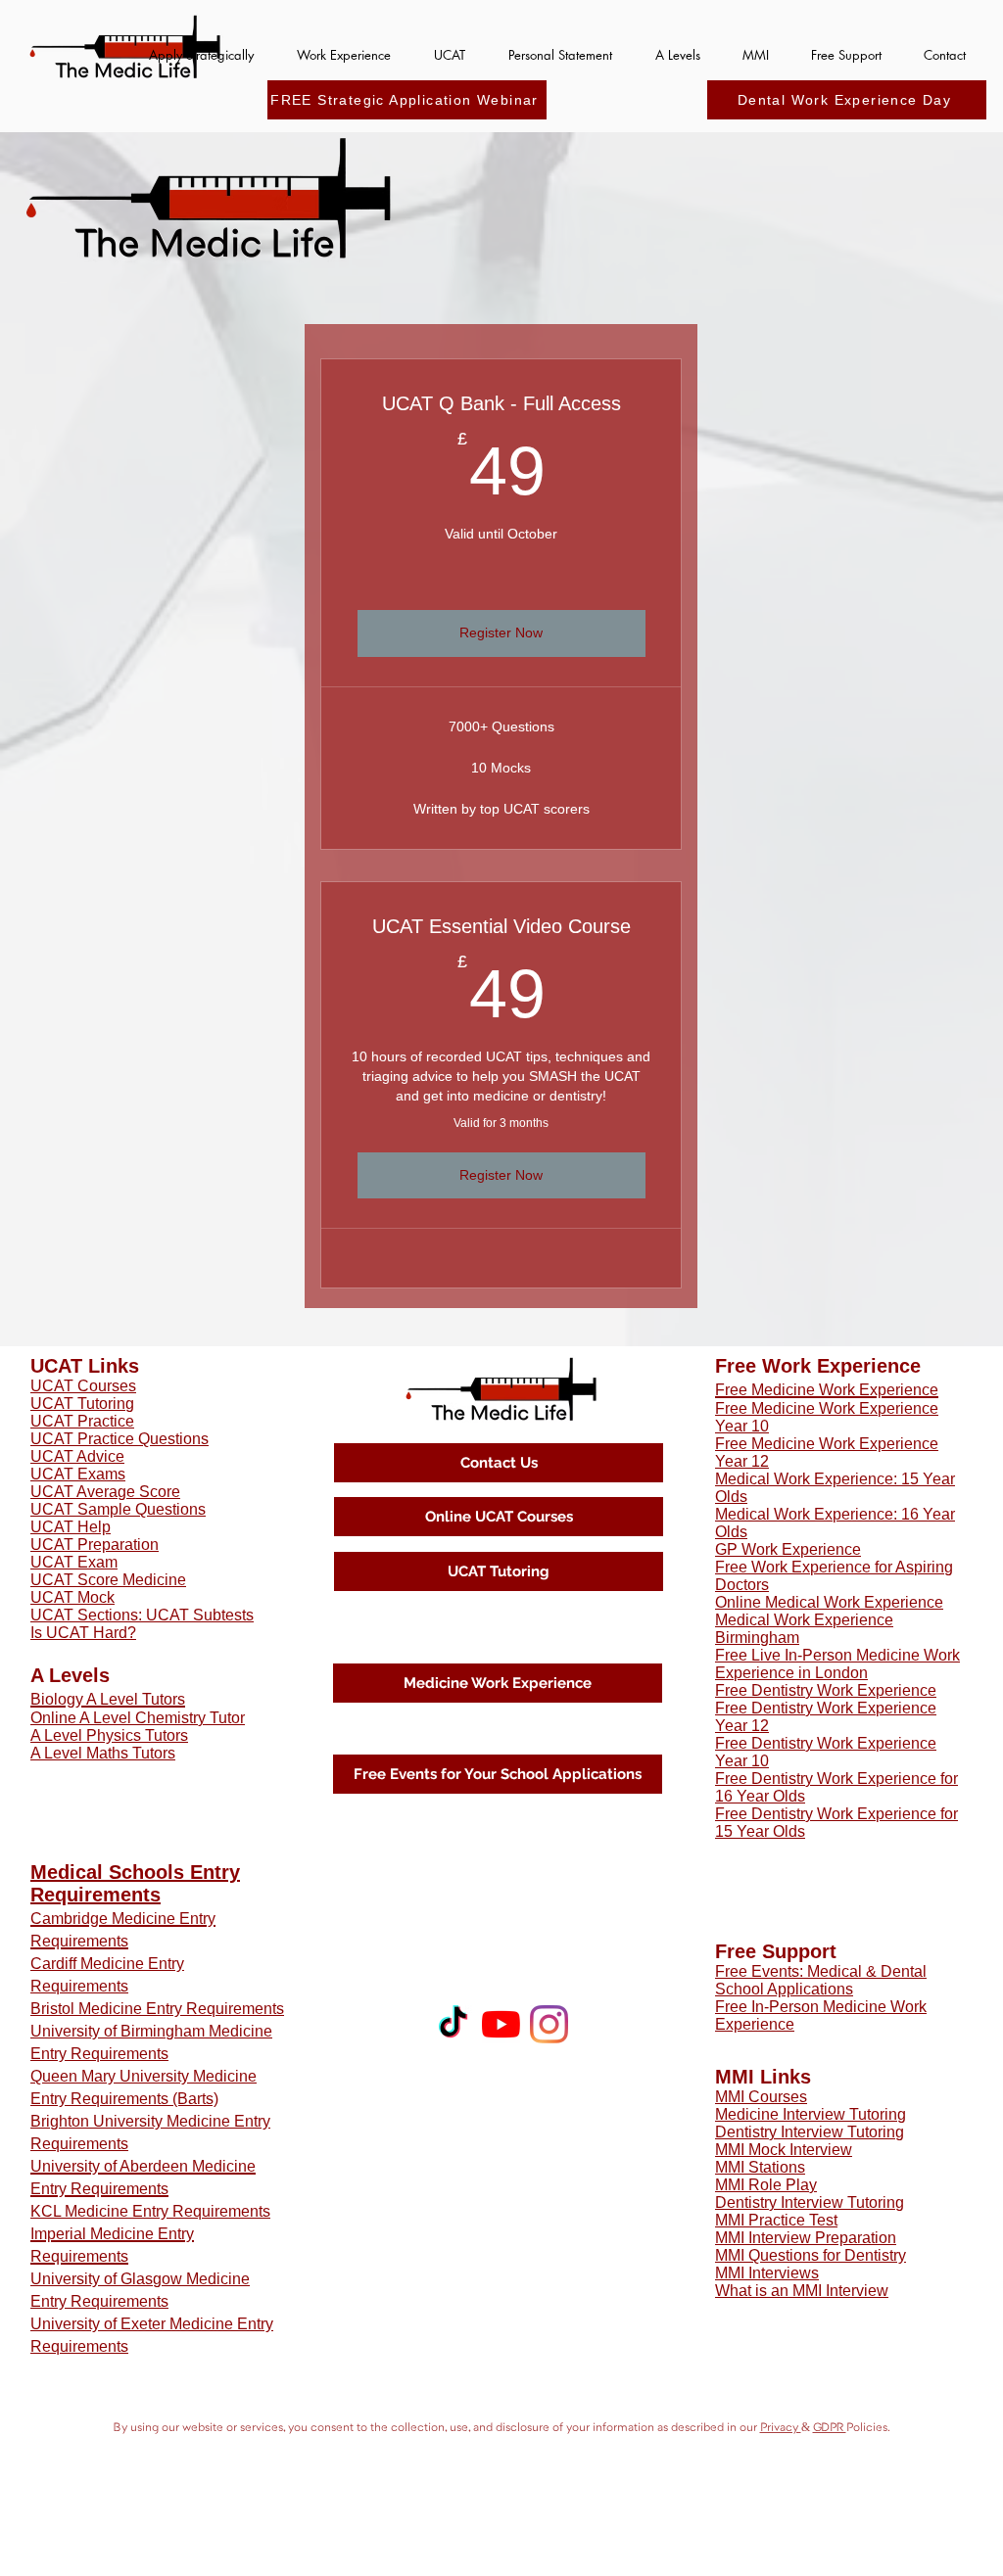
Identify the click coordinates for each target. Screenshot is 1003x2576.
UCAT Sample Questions (118, 1509)
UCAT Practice (82, 1421)
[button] (201, 47)
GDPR (830, 2427)
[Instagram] (549, 2024)
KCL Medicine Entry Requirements (150, 2211)
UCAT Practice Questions (119, 1439)
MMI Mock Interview (784, 2150)
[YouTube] (501, 2024)
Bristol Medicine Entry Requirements (157, 2009)
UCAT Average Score (105, 1492)
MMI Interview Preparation (806, 2238)
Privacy (781, 2427)
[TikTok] (453, 2024)
